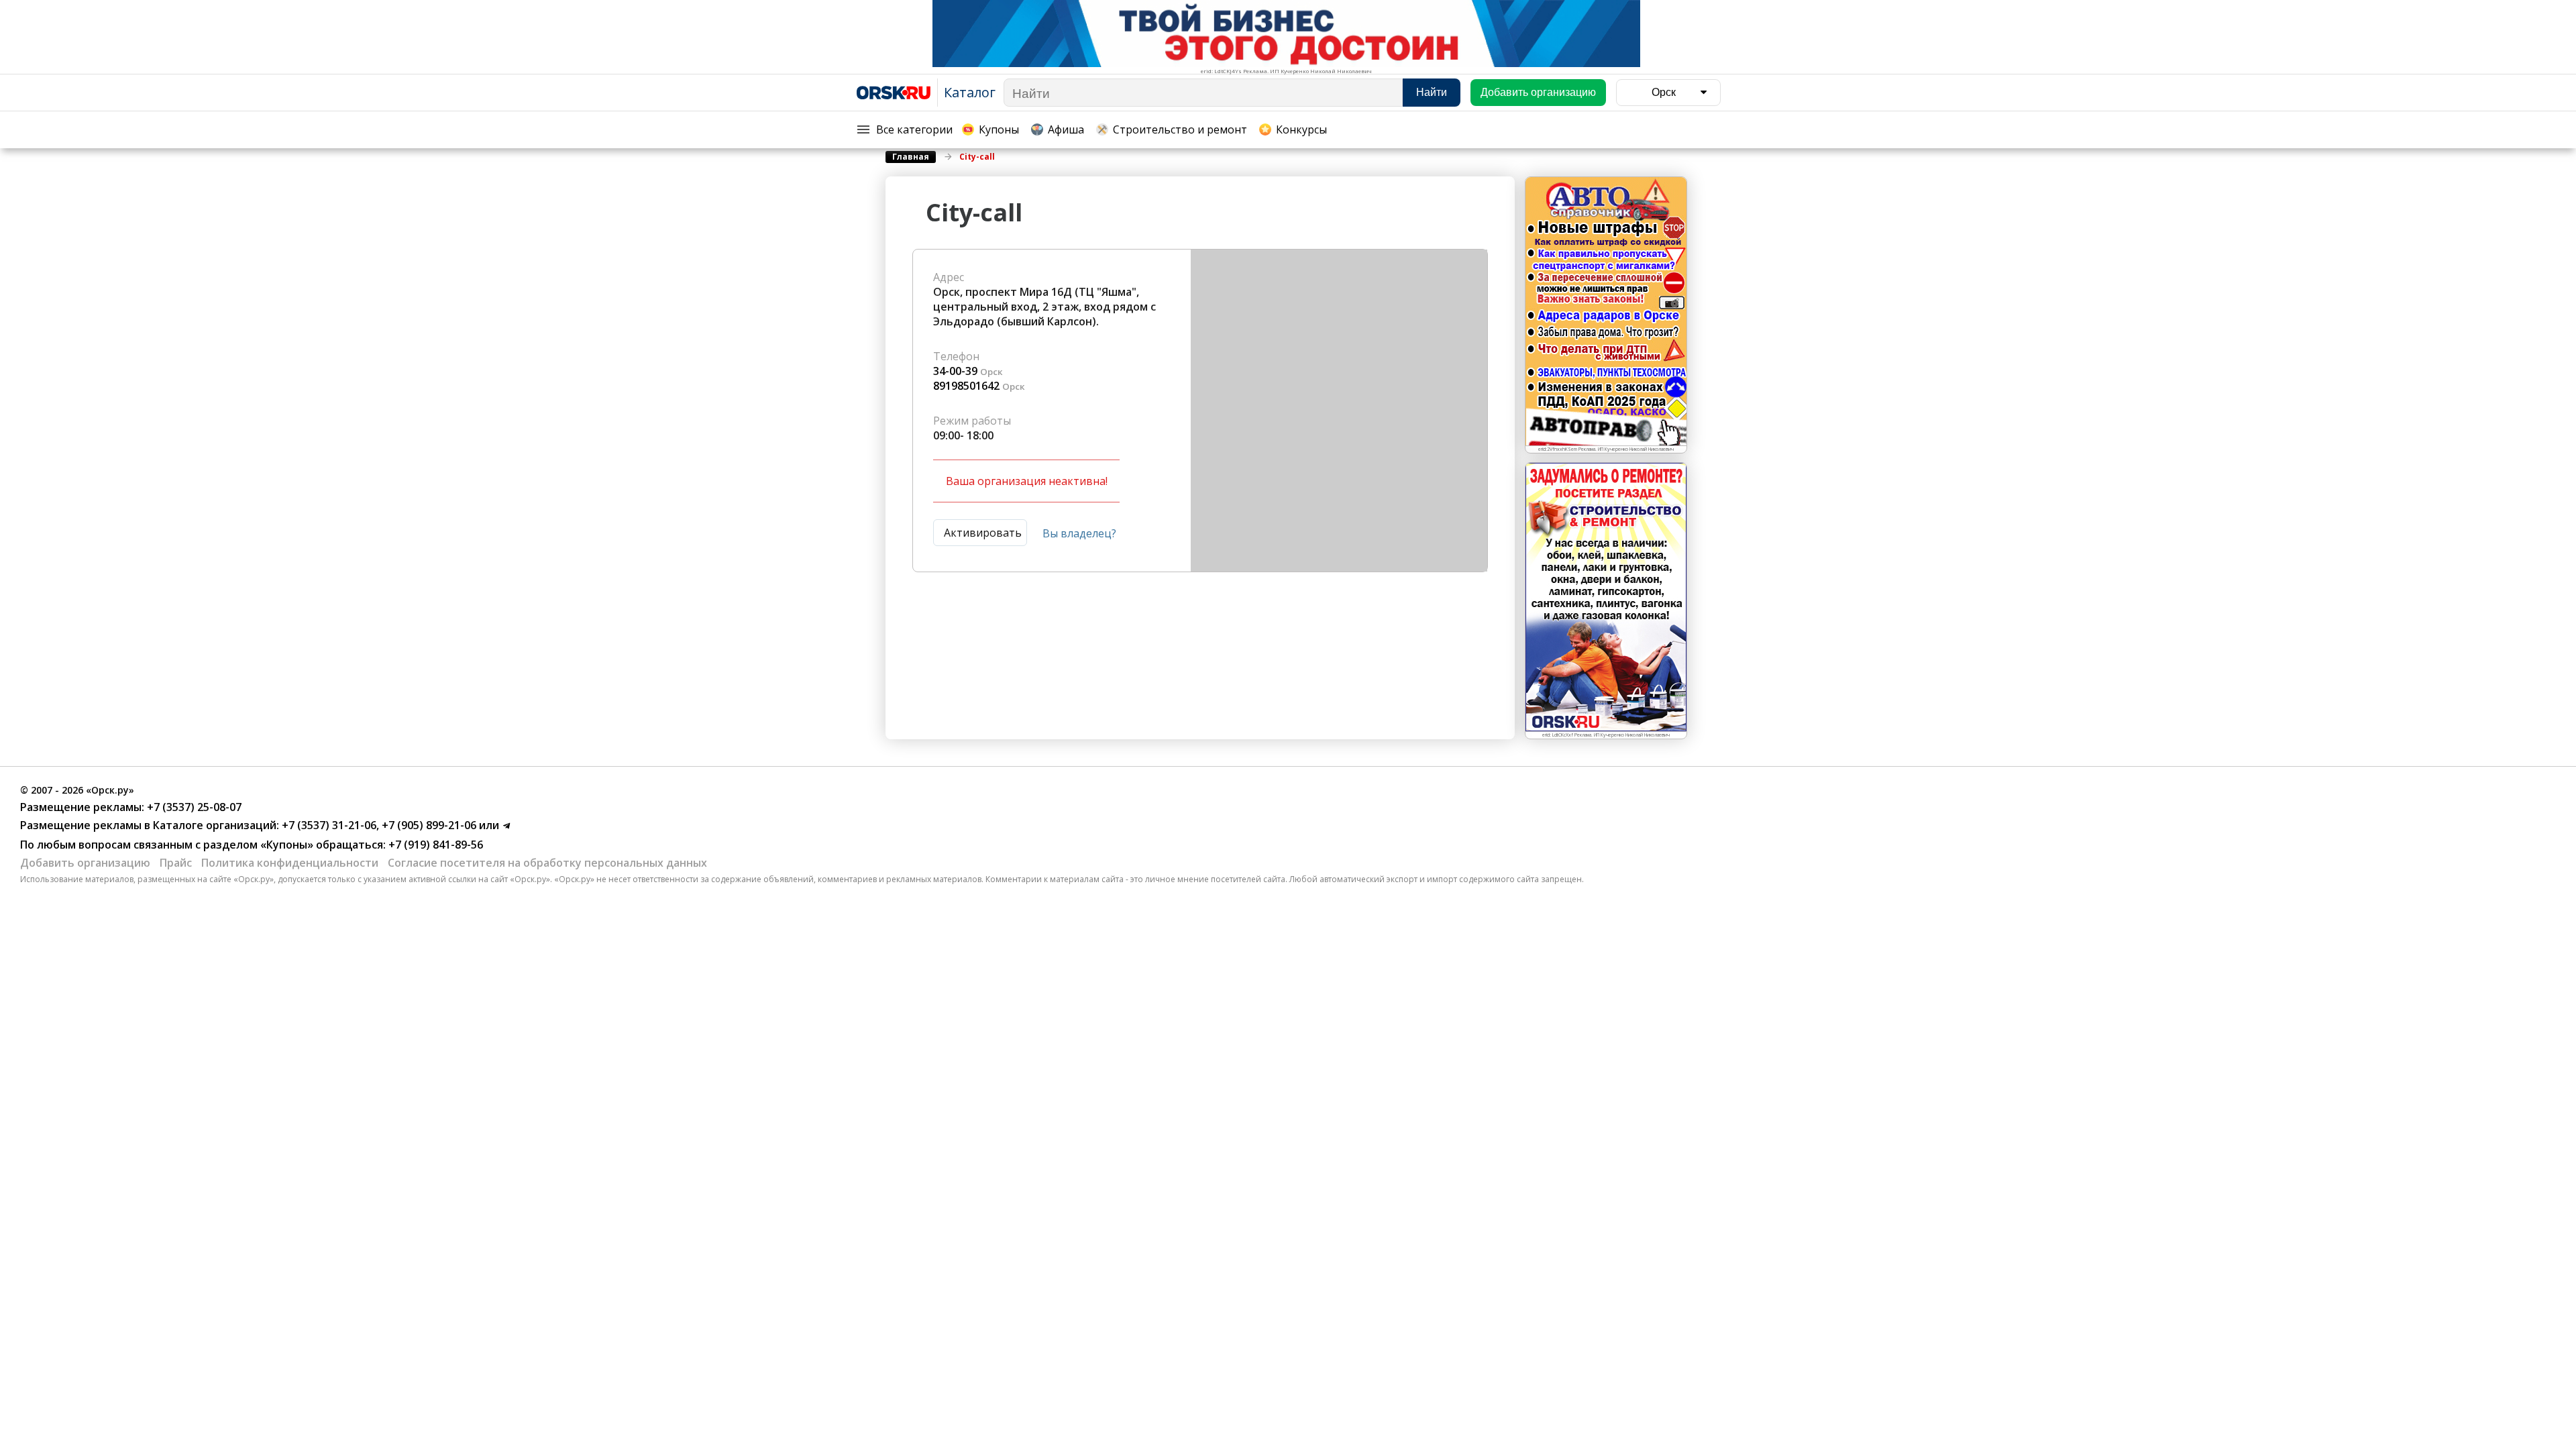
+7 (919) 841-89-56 (434, 845)
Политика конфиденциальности (290, 863)
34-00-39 (955, 371)
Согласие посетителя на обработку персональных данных (547, 863)
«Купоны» (287, 845)
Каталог (970, 92)
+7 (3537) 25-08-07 (193, 807)
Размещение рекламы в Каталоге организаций (148, 825)
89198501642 (966, 386)
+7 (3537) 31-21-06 (328, 825)
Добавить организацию (85, 863)
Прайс (176, 863)
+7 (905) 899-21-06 (428, 825)
